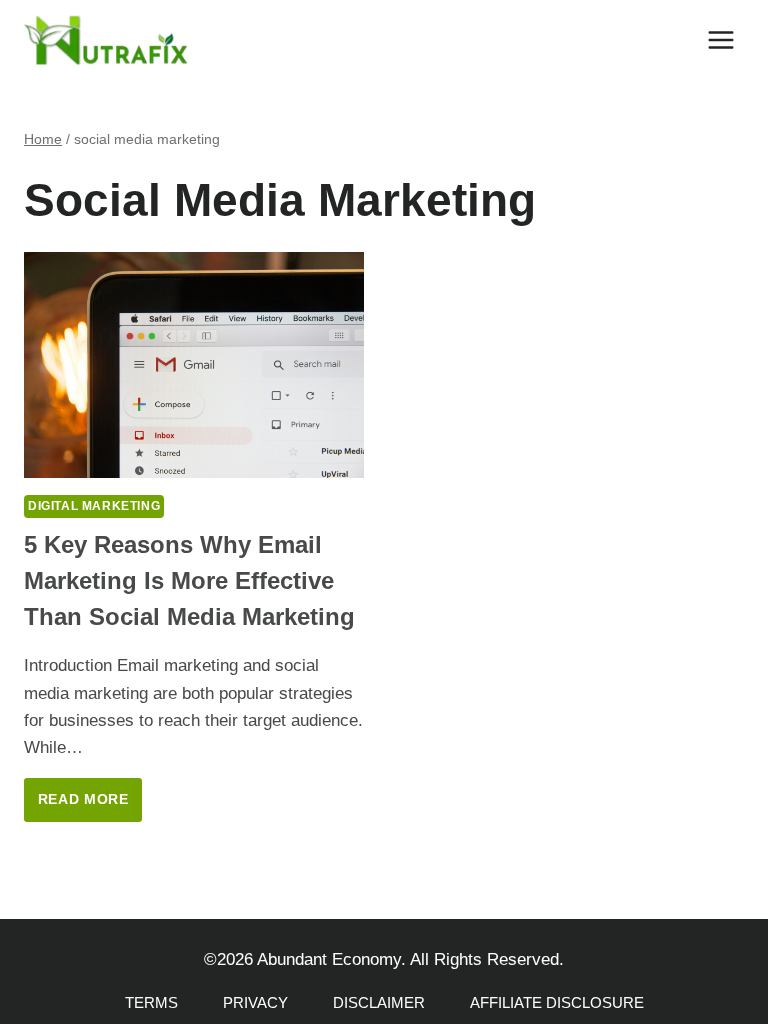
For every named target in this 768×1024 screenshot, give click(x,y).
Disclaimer (379, 1002)
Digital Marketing (94, 506)
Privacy (255, 1002)
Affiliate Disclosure (557, 1002)
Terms (151, 1002)
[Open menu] (720, 39)
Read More (90, 806)
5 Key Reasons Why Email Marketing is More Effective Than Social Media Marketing (189, 580)
